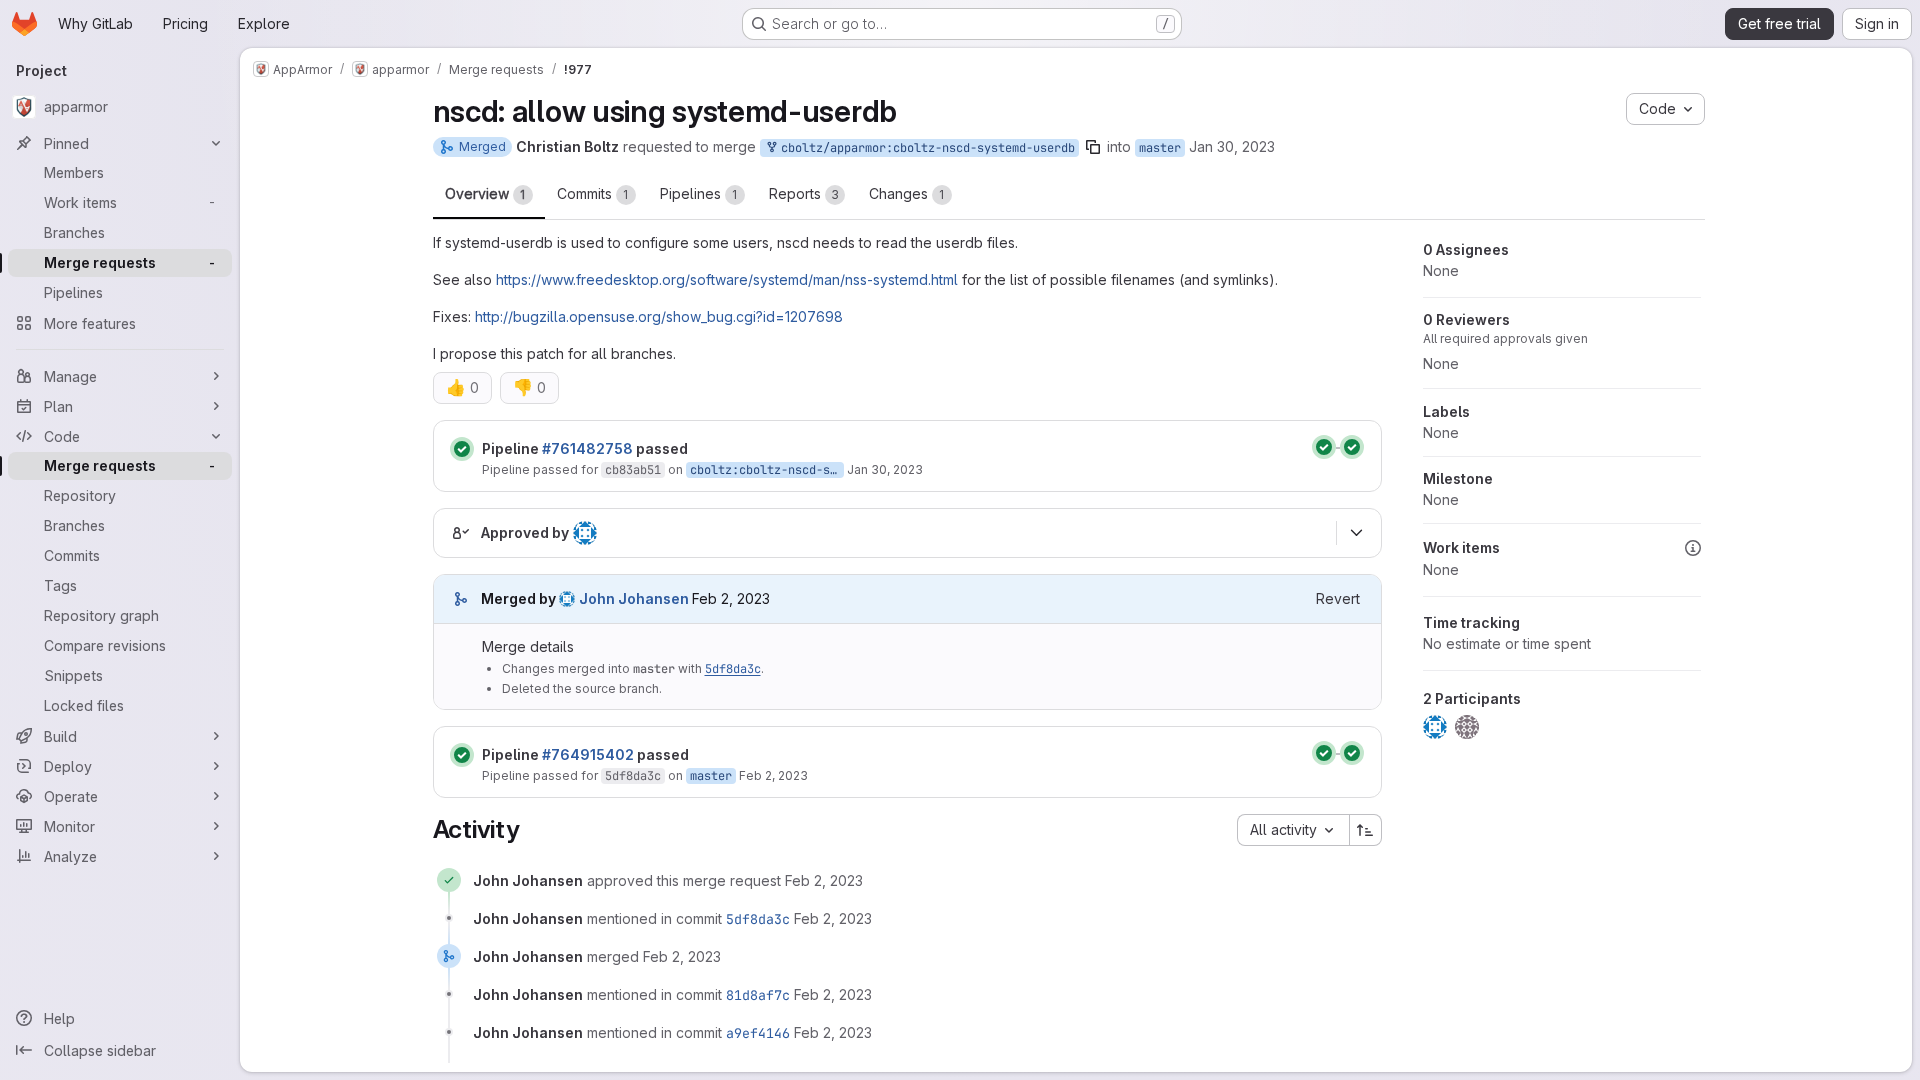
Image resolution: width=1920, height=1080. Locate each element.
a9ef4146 (758, 1033)
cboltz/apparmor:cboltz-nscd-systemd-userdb (924, 148)
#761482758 (587, 448)
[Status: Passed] (462, 449)
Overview (485, 193)
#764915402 (588, 754)
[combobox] (1293, 830)
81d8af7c (758, 995)
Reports (804, 193)
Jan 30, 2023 (1232, 146)
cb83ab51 (633, 470)
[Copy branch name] (1093, 147)
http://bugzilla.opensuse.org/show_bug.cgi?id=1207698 (659, 316)
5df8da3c (733, 669)
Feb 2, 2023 (773, 775)
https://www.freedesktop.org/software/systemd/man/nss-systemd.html (727, 279)
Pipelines (699, 193)
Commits (593, 193)
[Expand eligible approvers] (1357, 533)
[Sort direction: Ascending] (1366, 830)
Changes (907, 193)
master (1160, 148)
